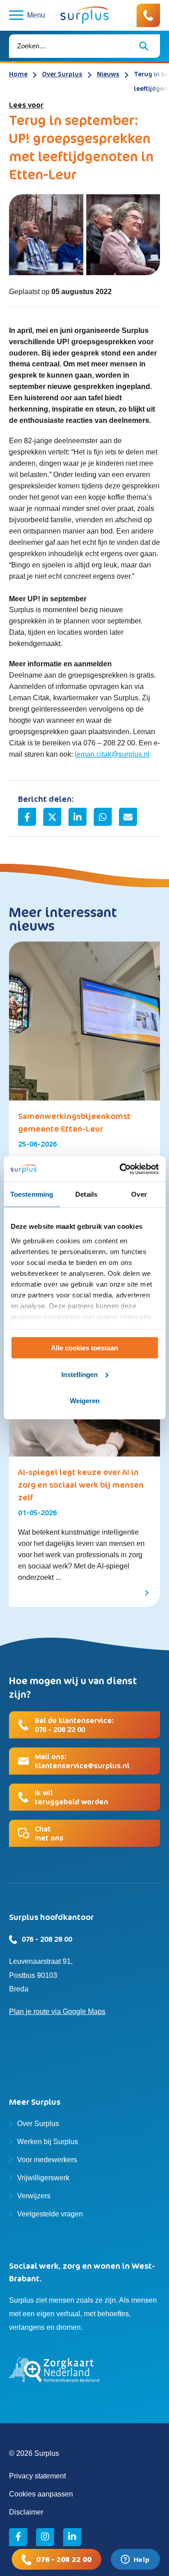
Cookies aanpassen (41, 2494)
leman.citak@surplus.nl (112, 754)
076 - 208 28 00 (47, 1939)
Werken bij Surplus (48, 2142)
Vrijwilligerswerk (43, 2178)
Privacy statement (37, 2476)
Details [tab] (86, 1194)
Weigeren (85, 1401)
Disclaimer (26, 2512)
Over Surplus (62, 74)
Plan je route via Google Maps (57, 2012)
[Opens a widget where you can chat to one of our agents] (135, 2560)
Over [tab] (139, 1194)
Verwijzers (34, 2196)
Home (18, 74)
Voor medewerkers (47, 2160)
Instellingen (80, 1375)
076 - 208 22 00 (64, 2559)
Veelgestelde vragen (50, 2214)
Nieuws (108, 74)
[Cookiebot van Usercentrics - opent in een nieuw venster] (120, 1169)
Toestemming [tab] (32, 1194)
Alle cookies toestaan (84, 1348)
